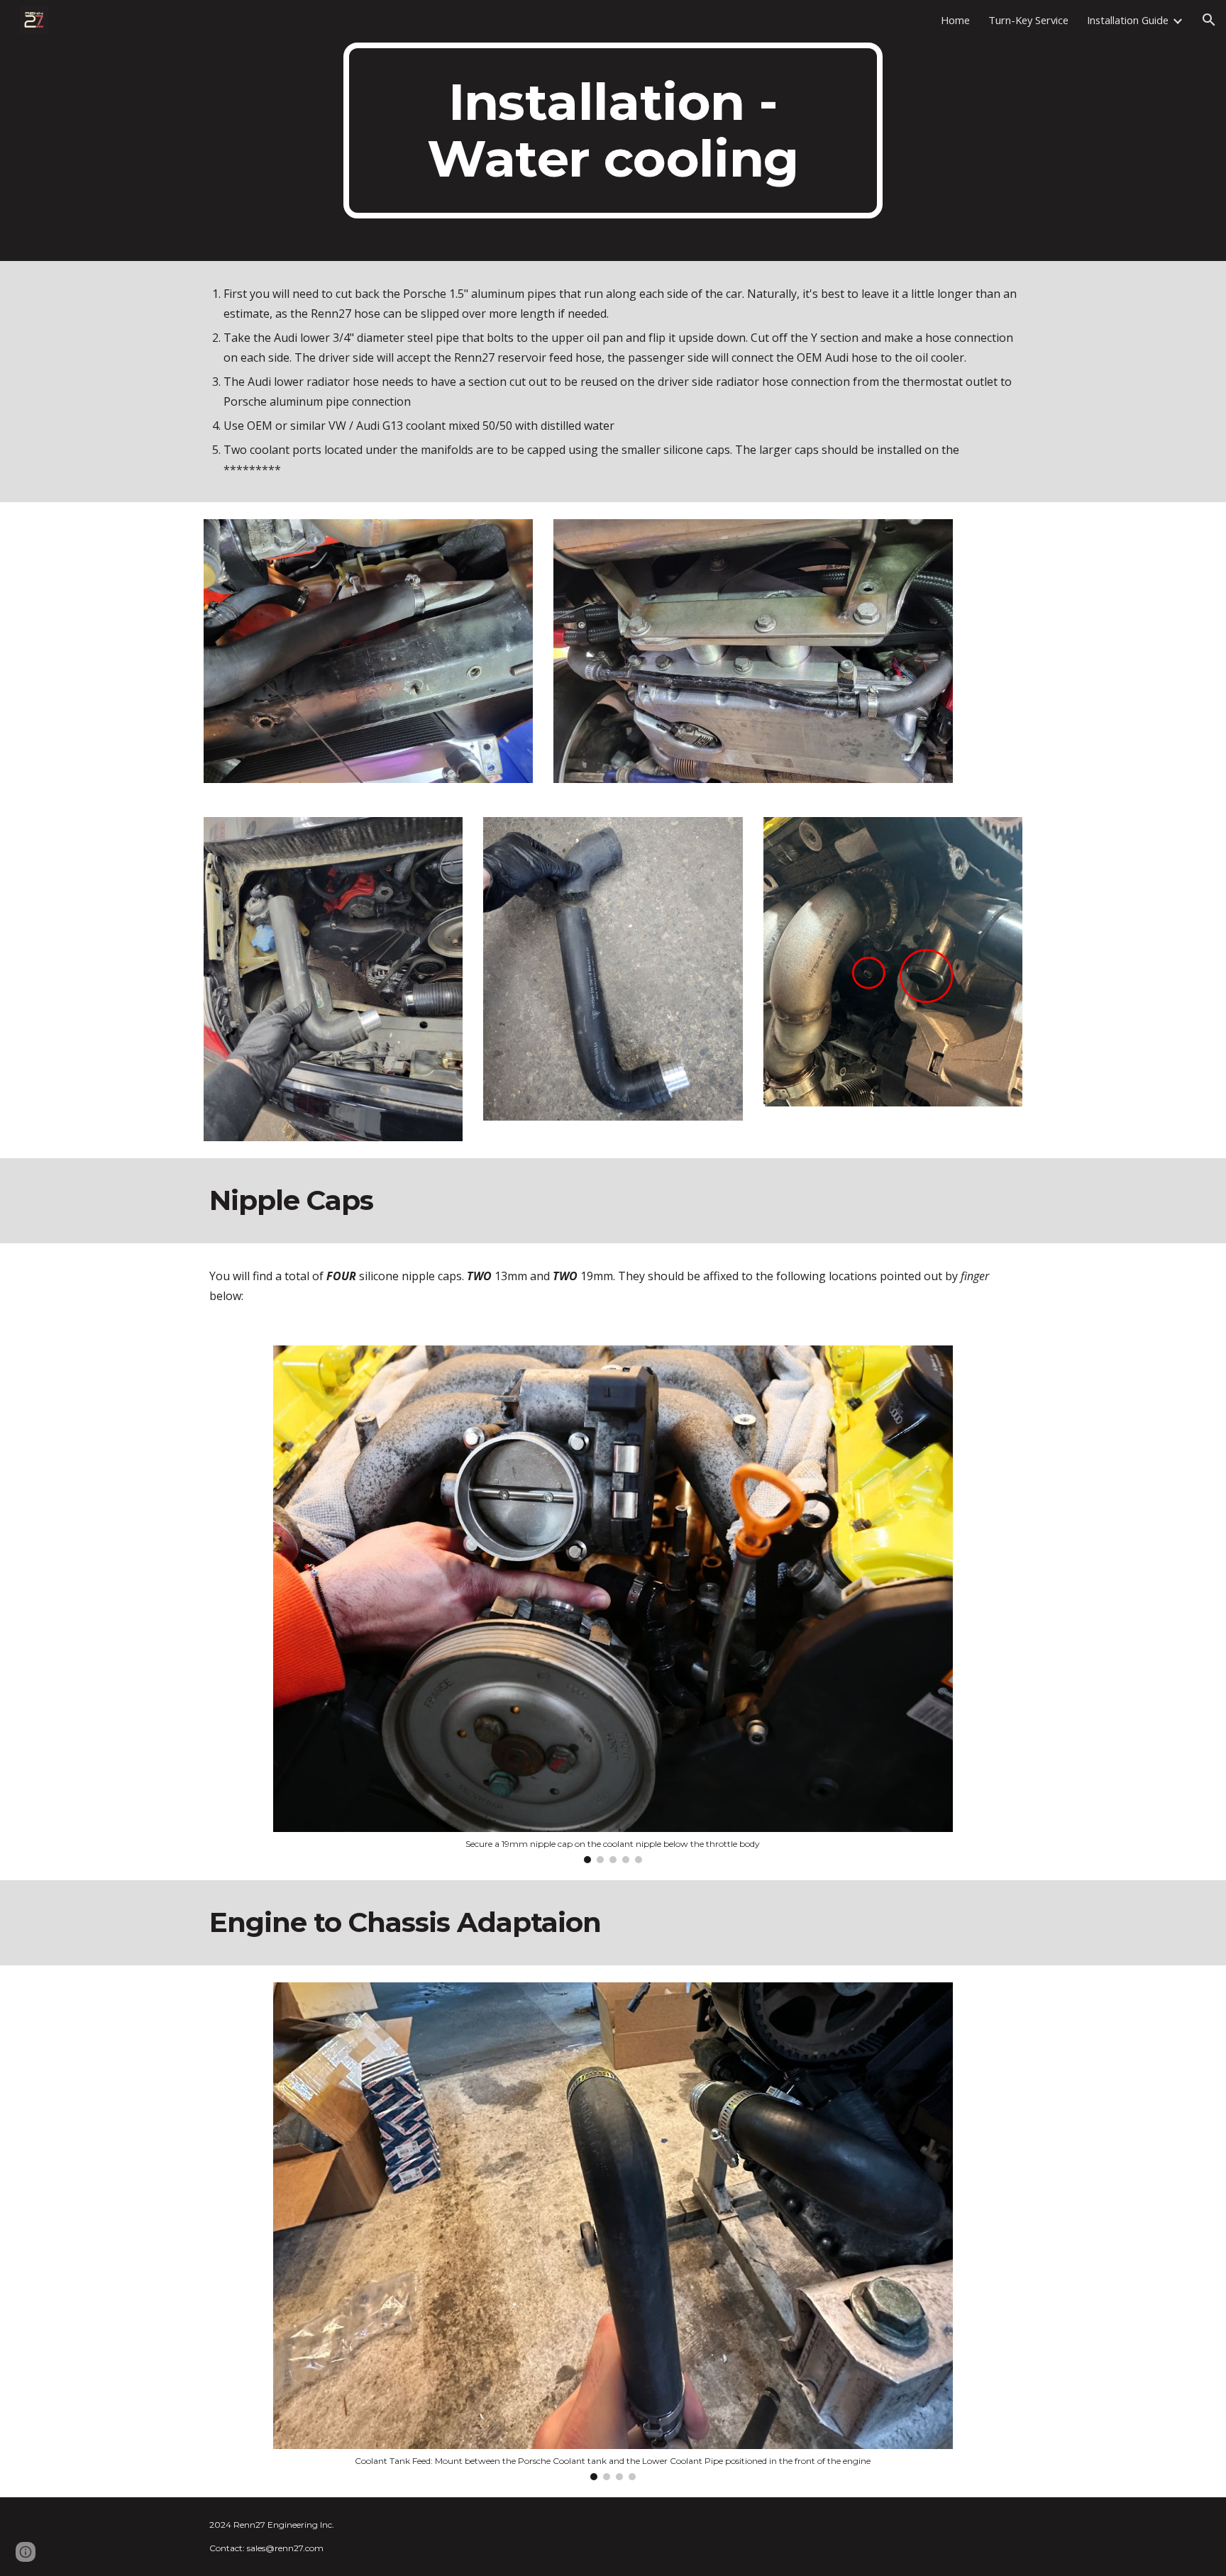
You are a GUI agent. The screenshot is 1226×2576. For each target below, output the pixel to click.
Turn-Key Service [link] (1028, 20)
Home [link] (955, 20)
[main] (613, 131)
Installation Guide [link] (1128, 20)
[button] (1209, 20)
